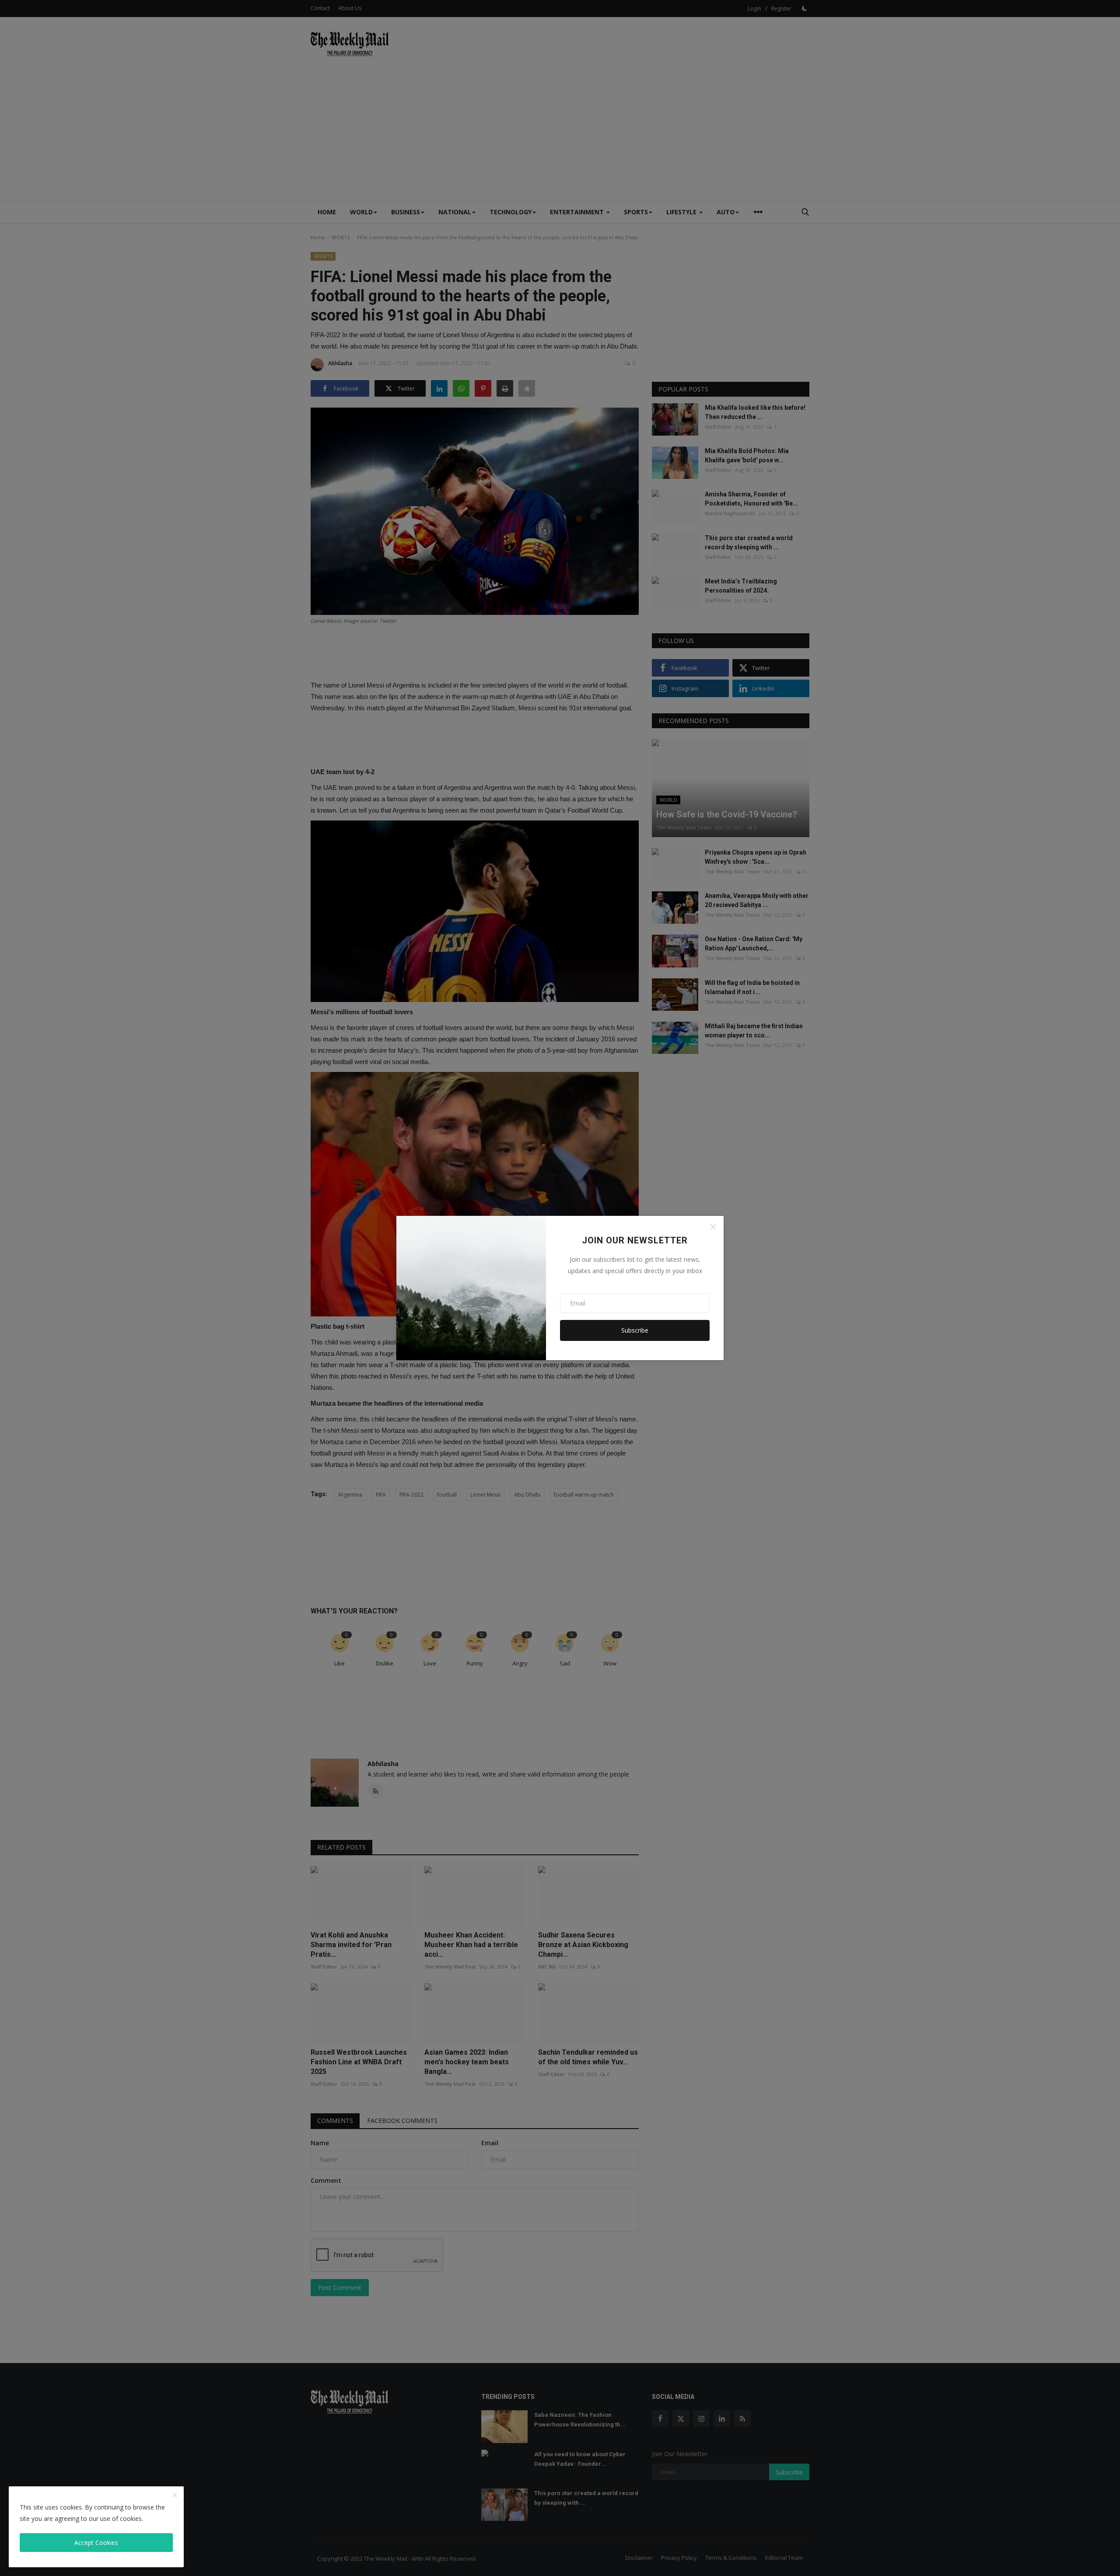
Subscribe (635, 1330)
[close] (175, 2496)
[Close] (713, 1227)
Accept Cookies (96, 2543)
